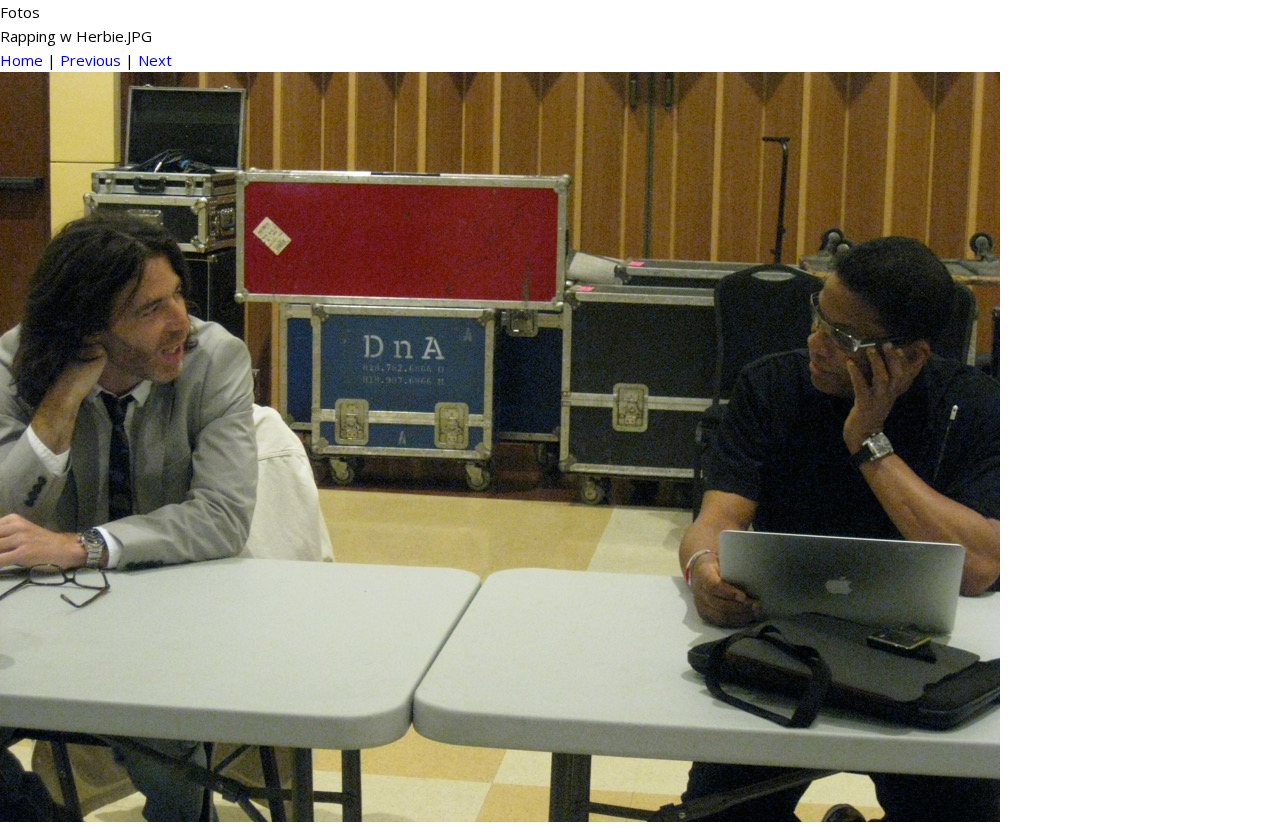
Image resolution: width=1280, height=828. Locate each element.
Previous (90, 60)
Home (21, 60)
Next (155, 60)
